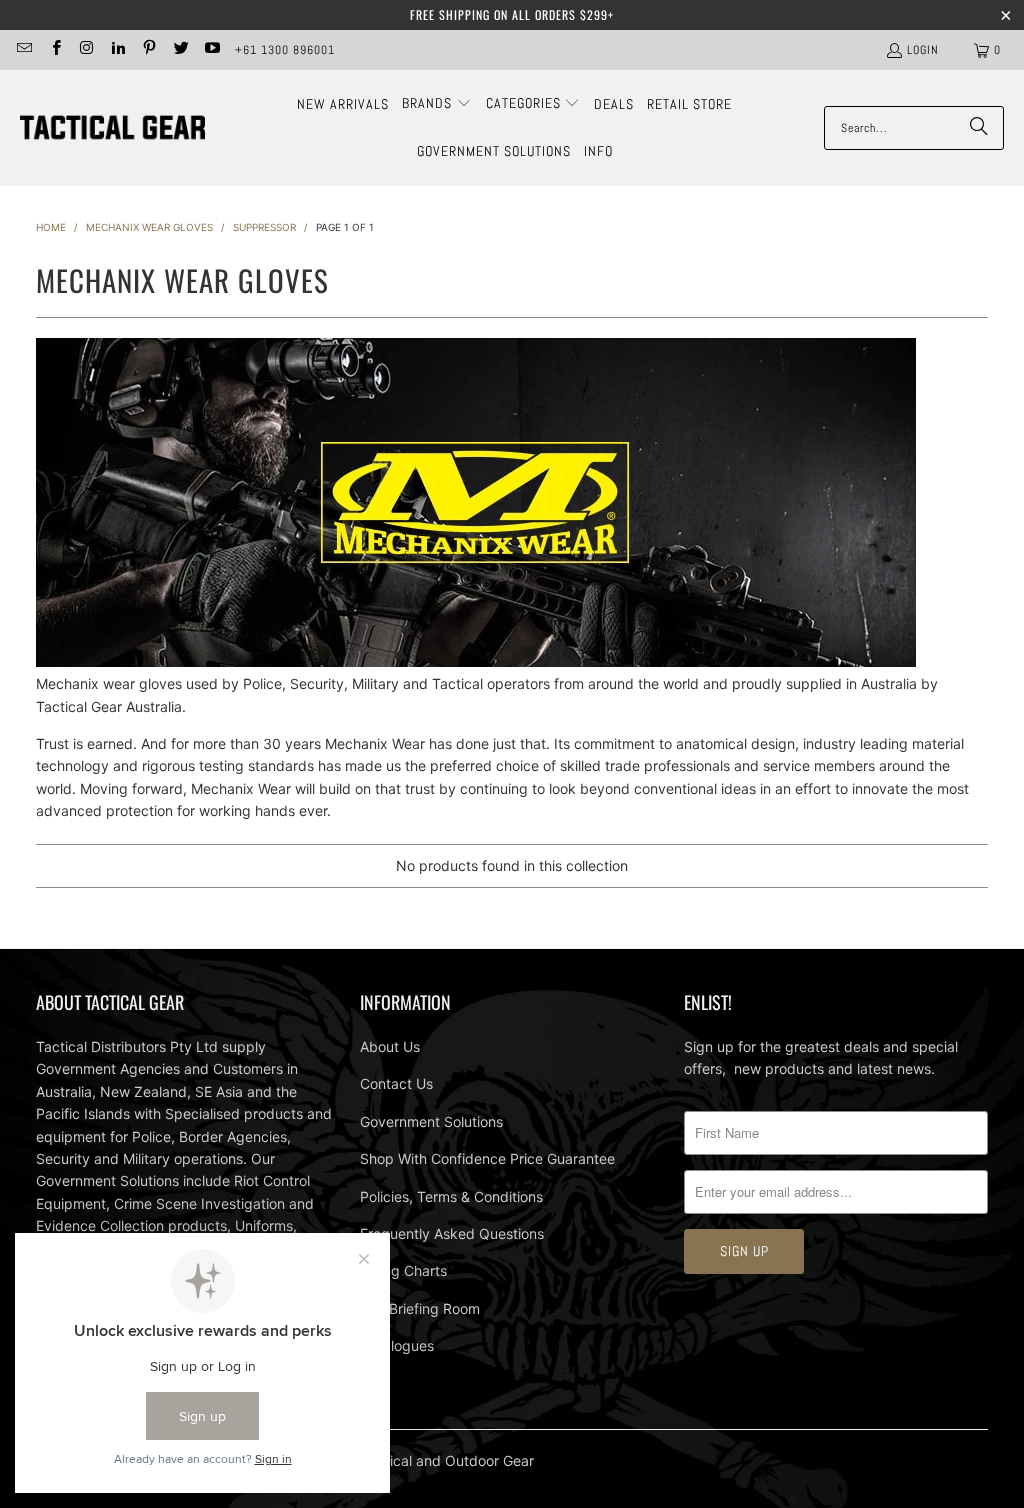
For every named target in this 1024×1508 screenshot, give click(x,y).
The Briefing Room (420, 1308)
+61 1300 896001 (285, 50)
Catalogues (397, 1345)
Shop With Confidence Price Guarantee (487, 1158)
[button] (437, 104)
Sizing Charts (403, 1270)
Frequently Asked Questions (452, 1233)
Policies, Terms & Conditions (451, 1196)
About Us (390, 1046)
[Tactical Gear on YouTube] (211, 50)
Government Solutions (431, 1121)
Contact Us (396, 1083)
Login (923, 50)
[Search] (979, 128)
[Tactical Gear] (112, 128)
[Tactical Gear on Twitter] (179, 50)
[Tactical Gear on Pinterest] (148, 50)
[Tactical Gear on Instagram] (86, 50)
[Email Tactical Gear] (23, 50)
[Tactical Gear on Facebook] (54, 50)
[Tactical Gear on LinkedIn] (117, 50)
